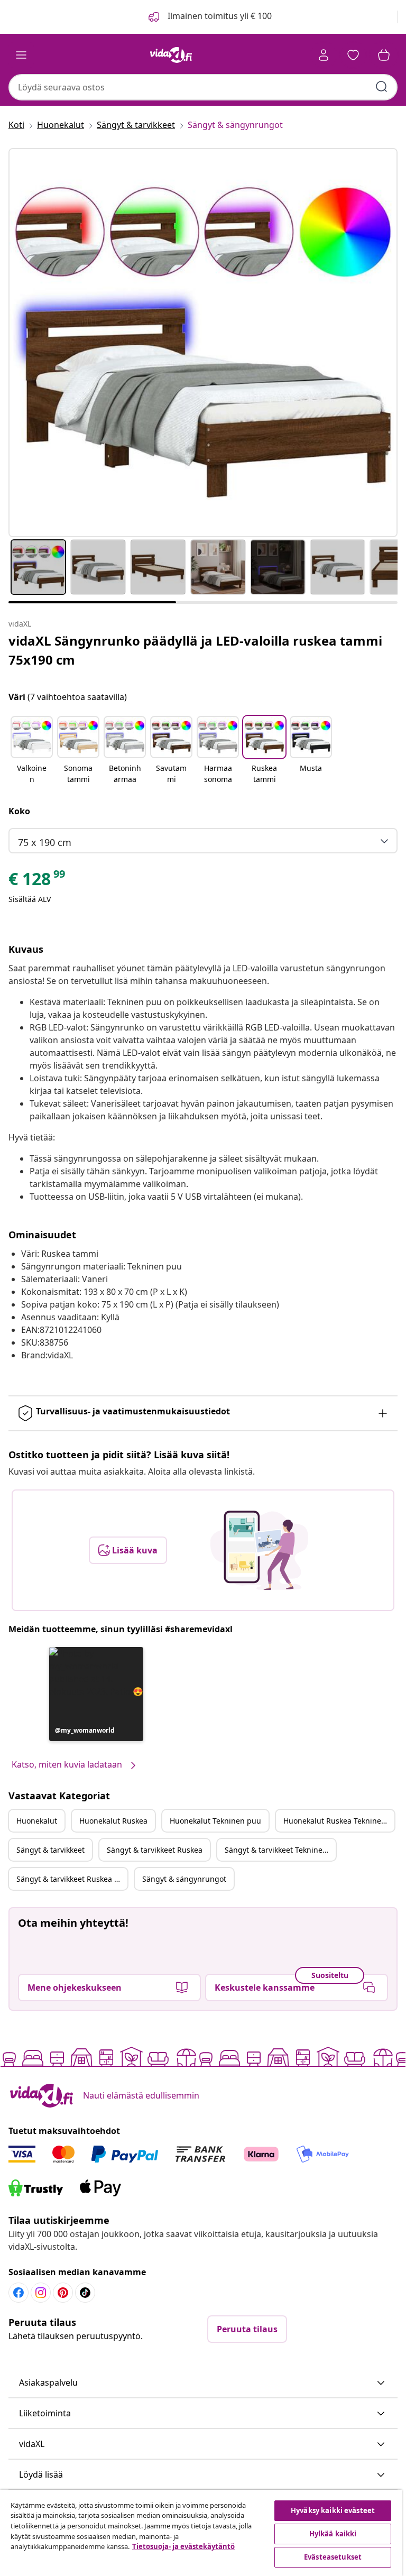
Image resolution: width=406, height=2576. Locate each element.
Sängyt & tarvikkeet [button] (50, 1850)
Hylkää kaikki (333, 2534)
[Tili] (324, 55)
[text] (38, 881)
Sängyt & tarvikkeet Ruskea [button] (155, 1850)
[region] (201, 2533)
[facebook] (19, 2293)
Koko (19, 811)
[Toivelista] (353, 55)
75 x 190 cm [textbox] (45, 842)
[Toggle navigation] (21, 55)
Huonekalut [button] (37, 1821)
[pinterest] (63, 2293)
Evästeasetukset (333, 2557)
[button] (32, 751)
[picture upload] (259, 1550)
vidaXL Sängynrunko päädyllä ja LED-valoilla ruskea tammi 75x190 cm (195, 650)
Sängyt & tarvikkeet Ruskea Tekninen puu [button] (72, 1879)
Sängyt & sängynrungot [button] (184, 1879)
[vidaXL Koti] (171, 55)
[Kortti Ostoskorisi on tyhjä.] (384, 55)
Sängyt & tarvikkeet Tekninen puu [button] (280, 1850)
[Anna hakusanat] (382, 87)
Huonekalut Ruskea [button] (113, 1821)
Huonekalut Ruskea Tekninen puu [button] (339, 1821)
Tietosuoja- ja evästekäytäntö (183, 2546)
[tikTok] (85, 2293)
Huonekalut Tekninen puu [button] (215, 1821)
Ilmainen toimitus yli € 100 (219, 16)
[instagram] (41, 2293)
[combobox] (203, 87)
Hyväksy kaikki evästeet (333, 2510)
